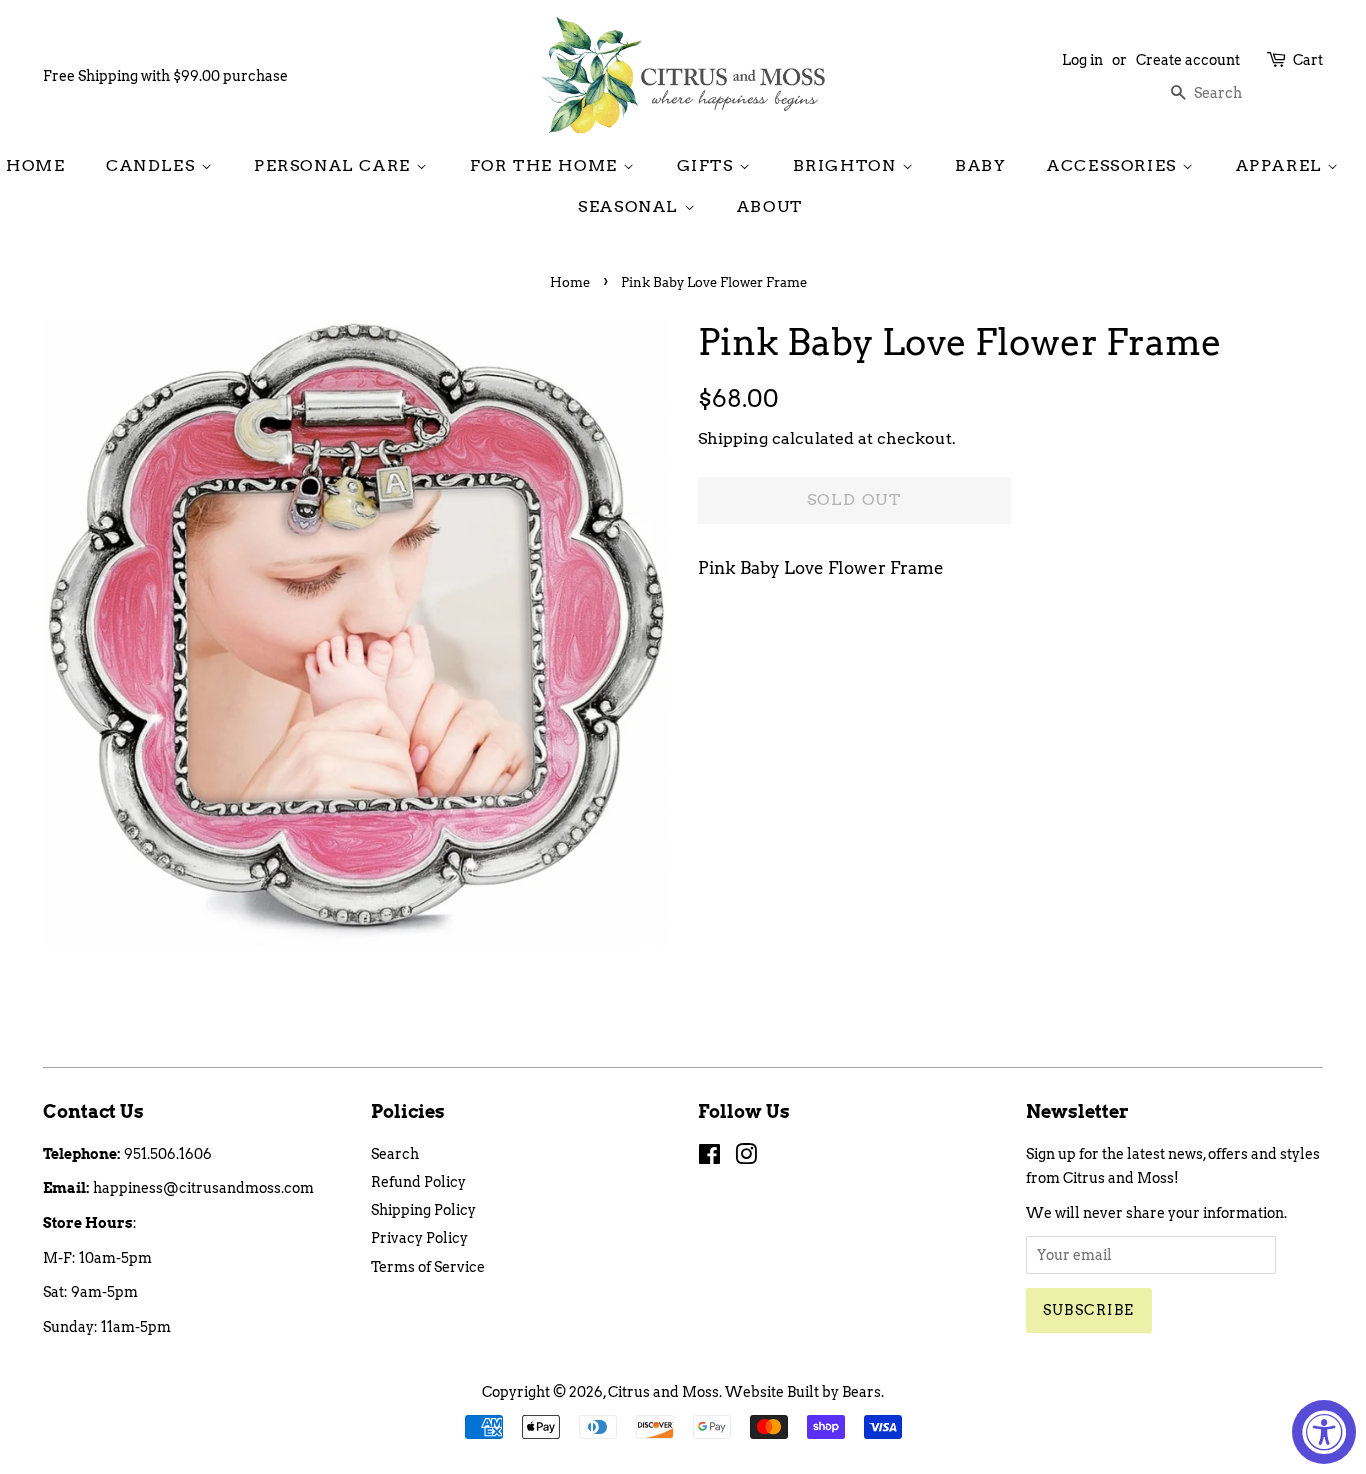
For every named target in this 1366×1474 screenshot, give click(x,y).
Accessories (1114, 165)
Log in (1082, 60)
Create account (1188, 60)
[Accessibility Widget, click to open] (1324, 1432)
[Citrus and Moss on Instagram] (746, 1158)
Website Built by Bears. (804, 1392)
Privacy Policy (419, 1238)
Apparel (1282, 165)
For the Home (547, 165)
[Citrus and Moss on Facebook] (709, 1158)
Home (35, 165)
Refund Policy (418, 1182)
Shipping (733, 438)
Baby (980, 165)
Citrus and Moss (663, 1392)
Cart (1308, 60)
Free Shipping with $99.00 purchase (165, 76)
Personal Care (335, 165)
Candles (153, 165)
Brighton (847, 165)
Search (395, 1154)
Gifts (708, 165)
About (770, 206)
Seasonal (630, 206)
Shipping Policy (423, 1210)
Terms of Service (428, 1267)
